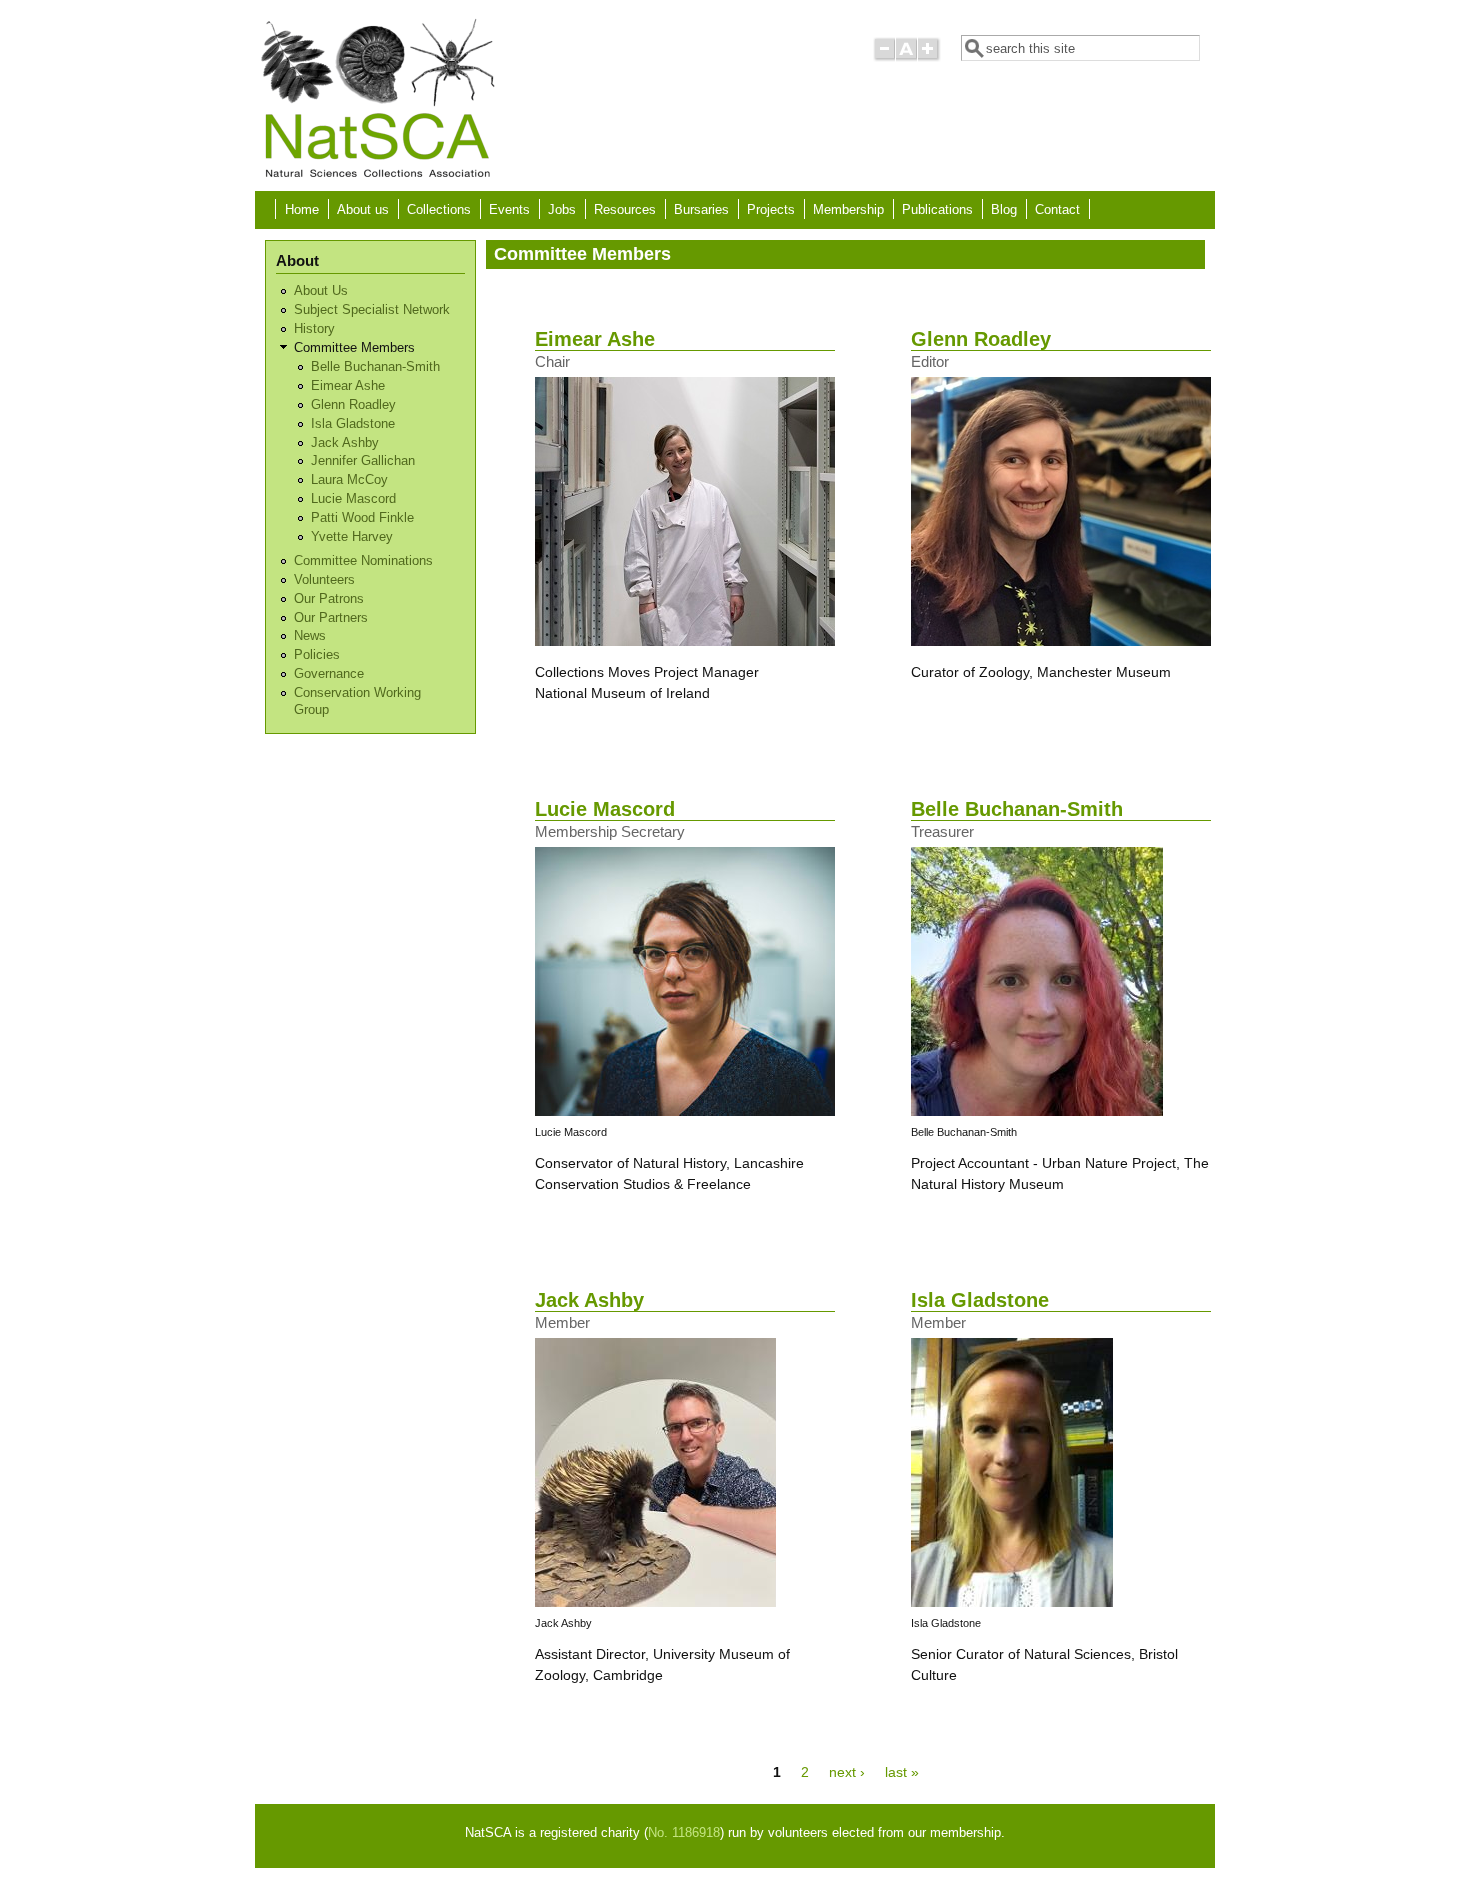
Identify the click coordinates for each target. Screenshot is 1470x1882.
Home (302, 210)
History (314, 329)
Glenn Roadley (353, 405)
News (310, 636)
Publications (937, 210)
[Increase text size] (929, 57)
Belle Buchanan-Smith (375, 367)
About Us (321, 291)
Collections (439, 210)
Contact (1057, 210)
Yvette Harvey (352, 537)
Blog (1004, 210)
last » (902, 1772)
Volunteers (324, 580)
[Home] (377, 176)
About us (363, 210)
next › (847, 1772)
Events (509, 210)
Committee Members (354, 348)
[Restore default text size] (906, 57)
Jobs (562, 210)
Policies (317, 655)
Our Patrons (329, 599)
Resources (625, 210)
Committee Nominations (363, 561)
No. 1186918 (684, 1833)
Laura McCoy (349, 480)
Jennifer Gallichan (363, 461)
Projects (771, 210)
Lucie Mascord (353, 499)
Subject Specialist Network (372, 310)
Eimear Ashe (348, 386)
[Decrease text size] (884, 57)
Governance (329, 674)
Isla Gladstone (353, 424)
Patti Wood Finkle (362, 518)
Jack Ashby (345, 443)
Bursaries (701, 210)
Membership (848, 210)
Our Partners (331, 618)
